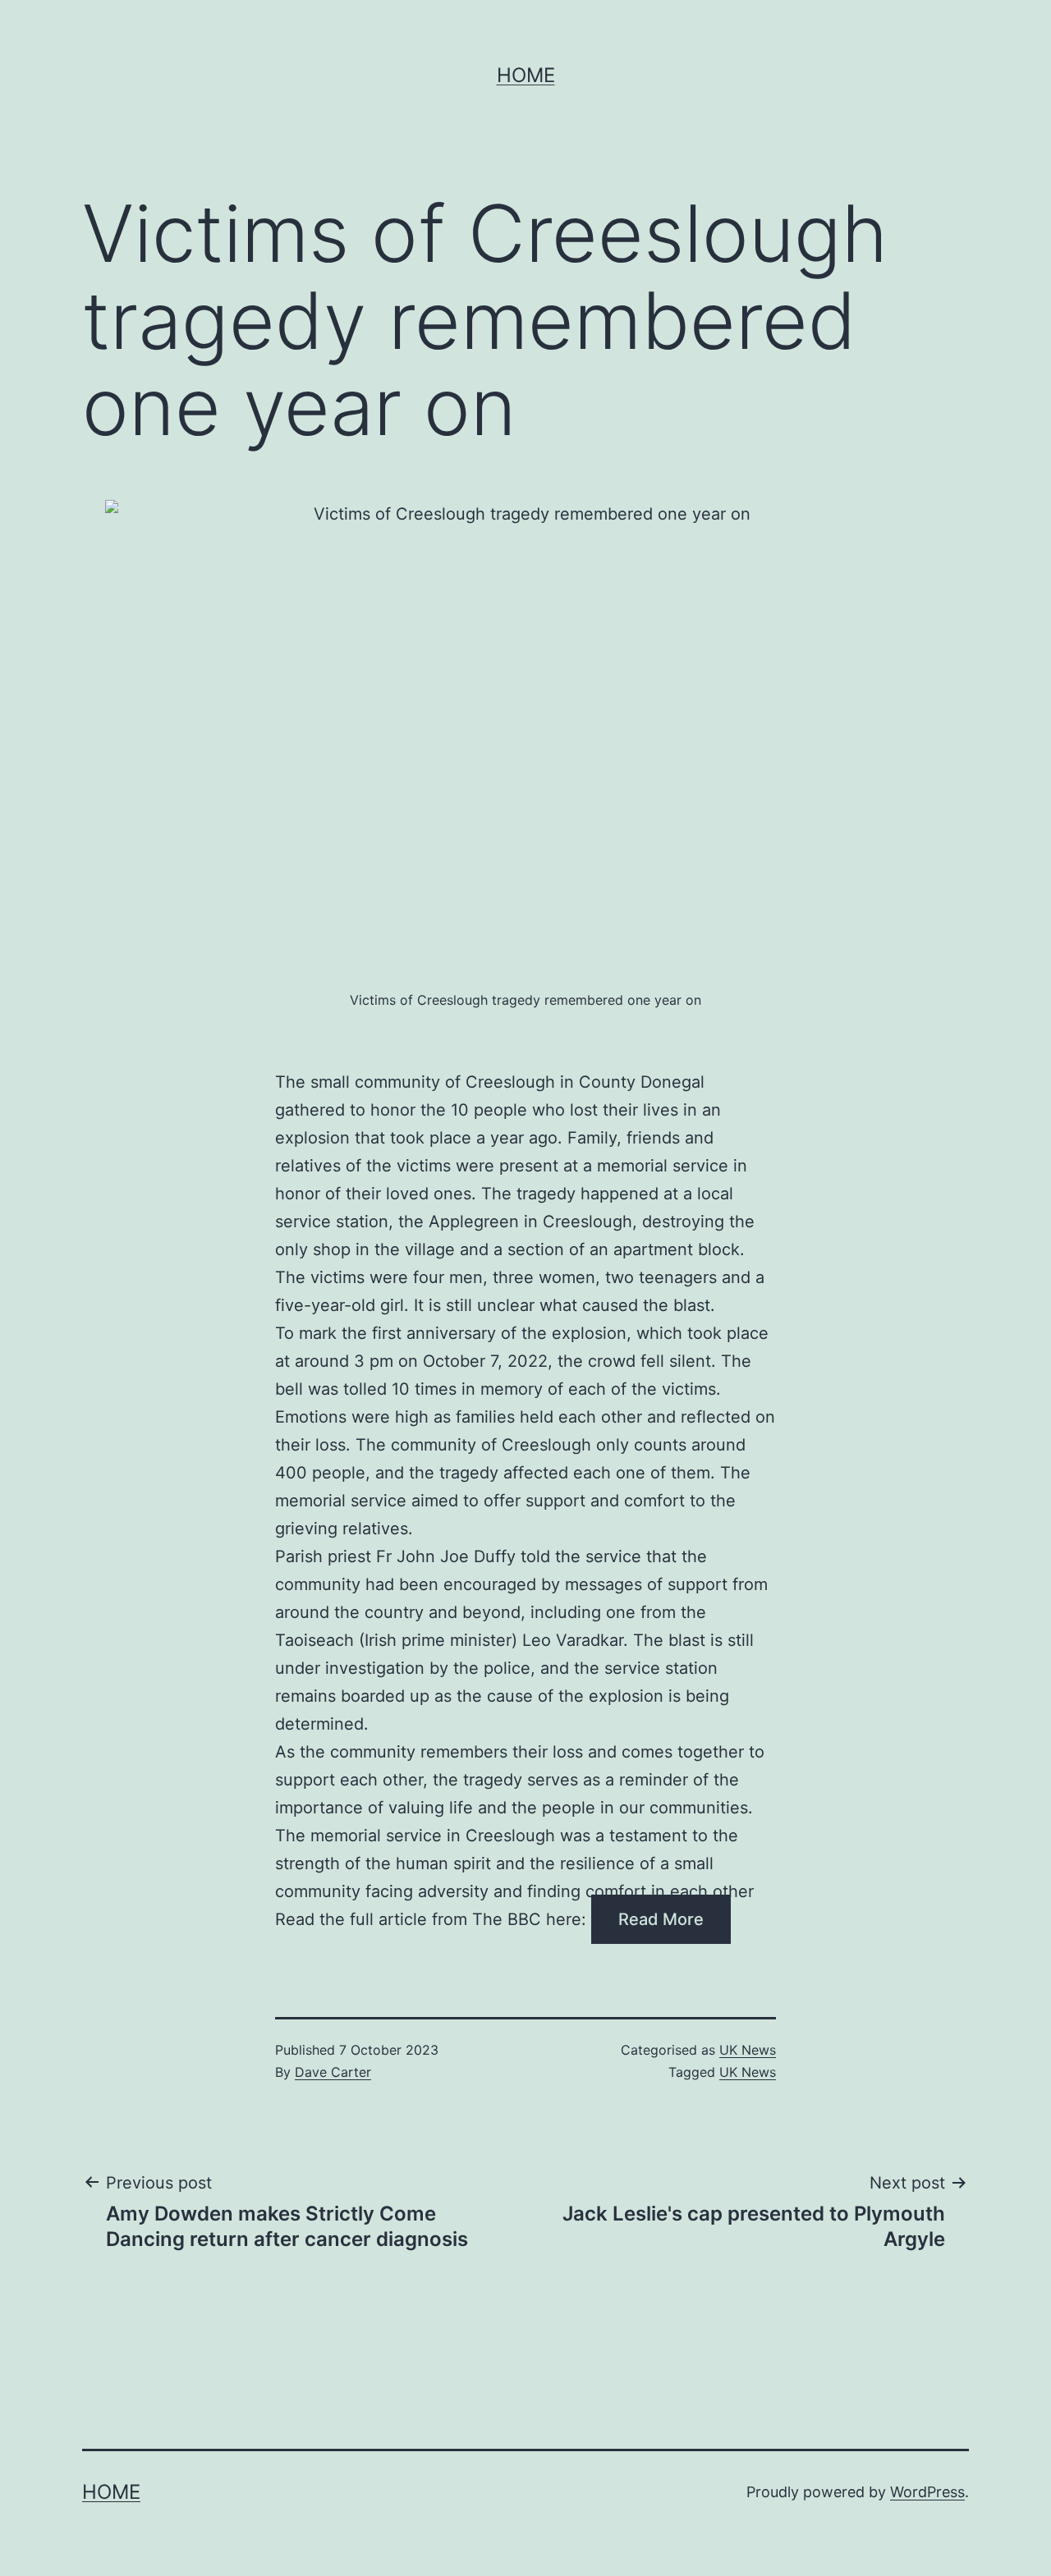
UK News (748, 2050)
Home (526, 75)
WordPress (927, 2492)
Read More (661, 1919)
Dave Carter (333, 2072)
